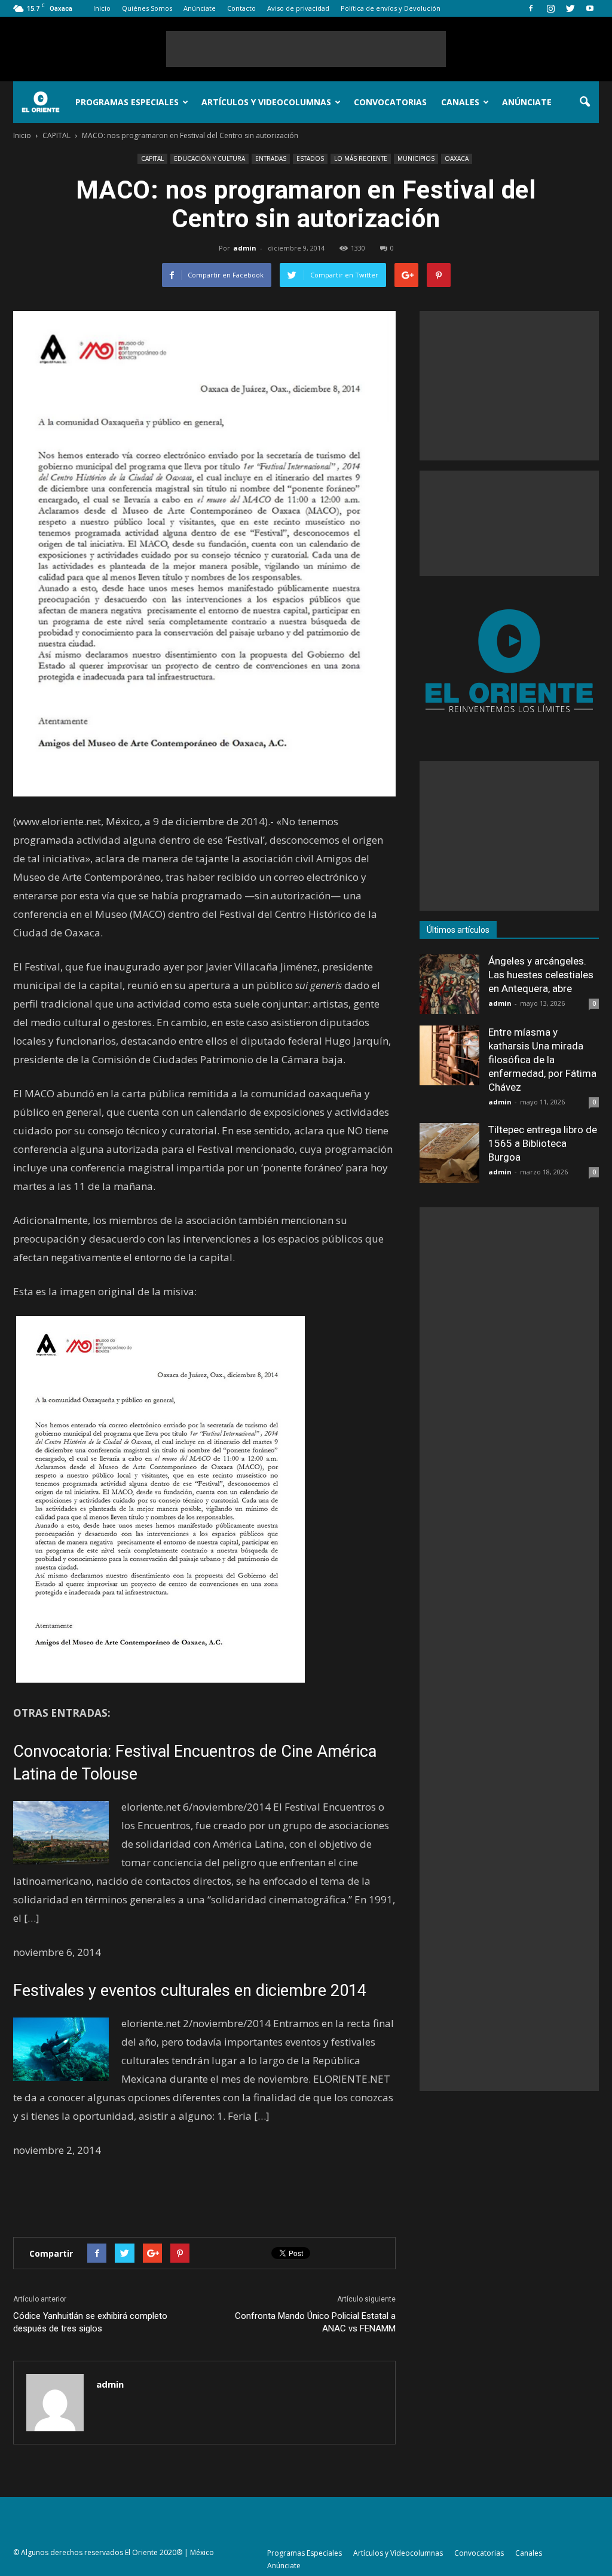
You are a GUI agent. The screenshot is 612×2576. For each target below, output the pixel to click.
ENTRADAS (271, 158)
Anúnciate (200, 8)
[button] (585, 102)
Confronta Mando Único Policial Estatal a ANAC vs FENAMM (315, 2322)
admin (245, 248)
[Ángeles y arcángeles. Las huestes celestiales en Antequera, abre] (449, 984)
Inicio (102, 8)
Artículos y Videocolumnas (266, 102)
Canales (460, 102)
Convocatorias (390, 102)
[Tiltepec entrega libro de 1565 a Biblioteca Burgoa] (449, 1153)
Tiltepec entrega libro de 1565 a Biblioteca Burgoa (543, 1143)
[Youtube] (590, 8)
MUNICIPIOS (416, 158)
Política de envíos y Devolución (391, 8)
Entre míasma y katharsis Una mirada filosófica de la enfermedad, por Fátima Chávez (542, 1060)
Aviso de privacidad (298, 8)
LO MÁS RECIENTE (361, 158)
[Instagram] (550, 8)
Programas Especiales (127, 102)
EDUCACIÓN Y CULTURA (209, 158)
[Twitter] (570, 8)
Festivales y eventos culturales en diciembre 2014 (190, 1991)
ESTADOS (310, 158)
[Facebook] (531, 8)
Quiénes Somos (147, 8)
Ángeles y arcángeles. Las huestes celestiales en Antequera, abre (541, 975)
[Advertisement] (306, 49)
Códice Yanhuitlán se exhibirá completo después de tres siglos (90, 2322)
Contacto (241, 8)
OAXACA (457, 158)
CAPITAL (152, 158)
